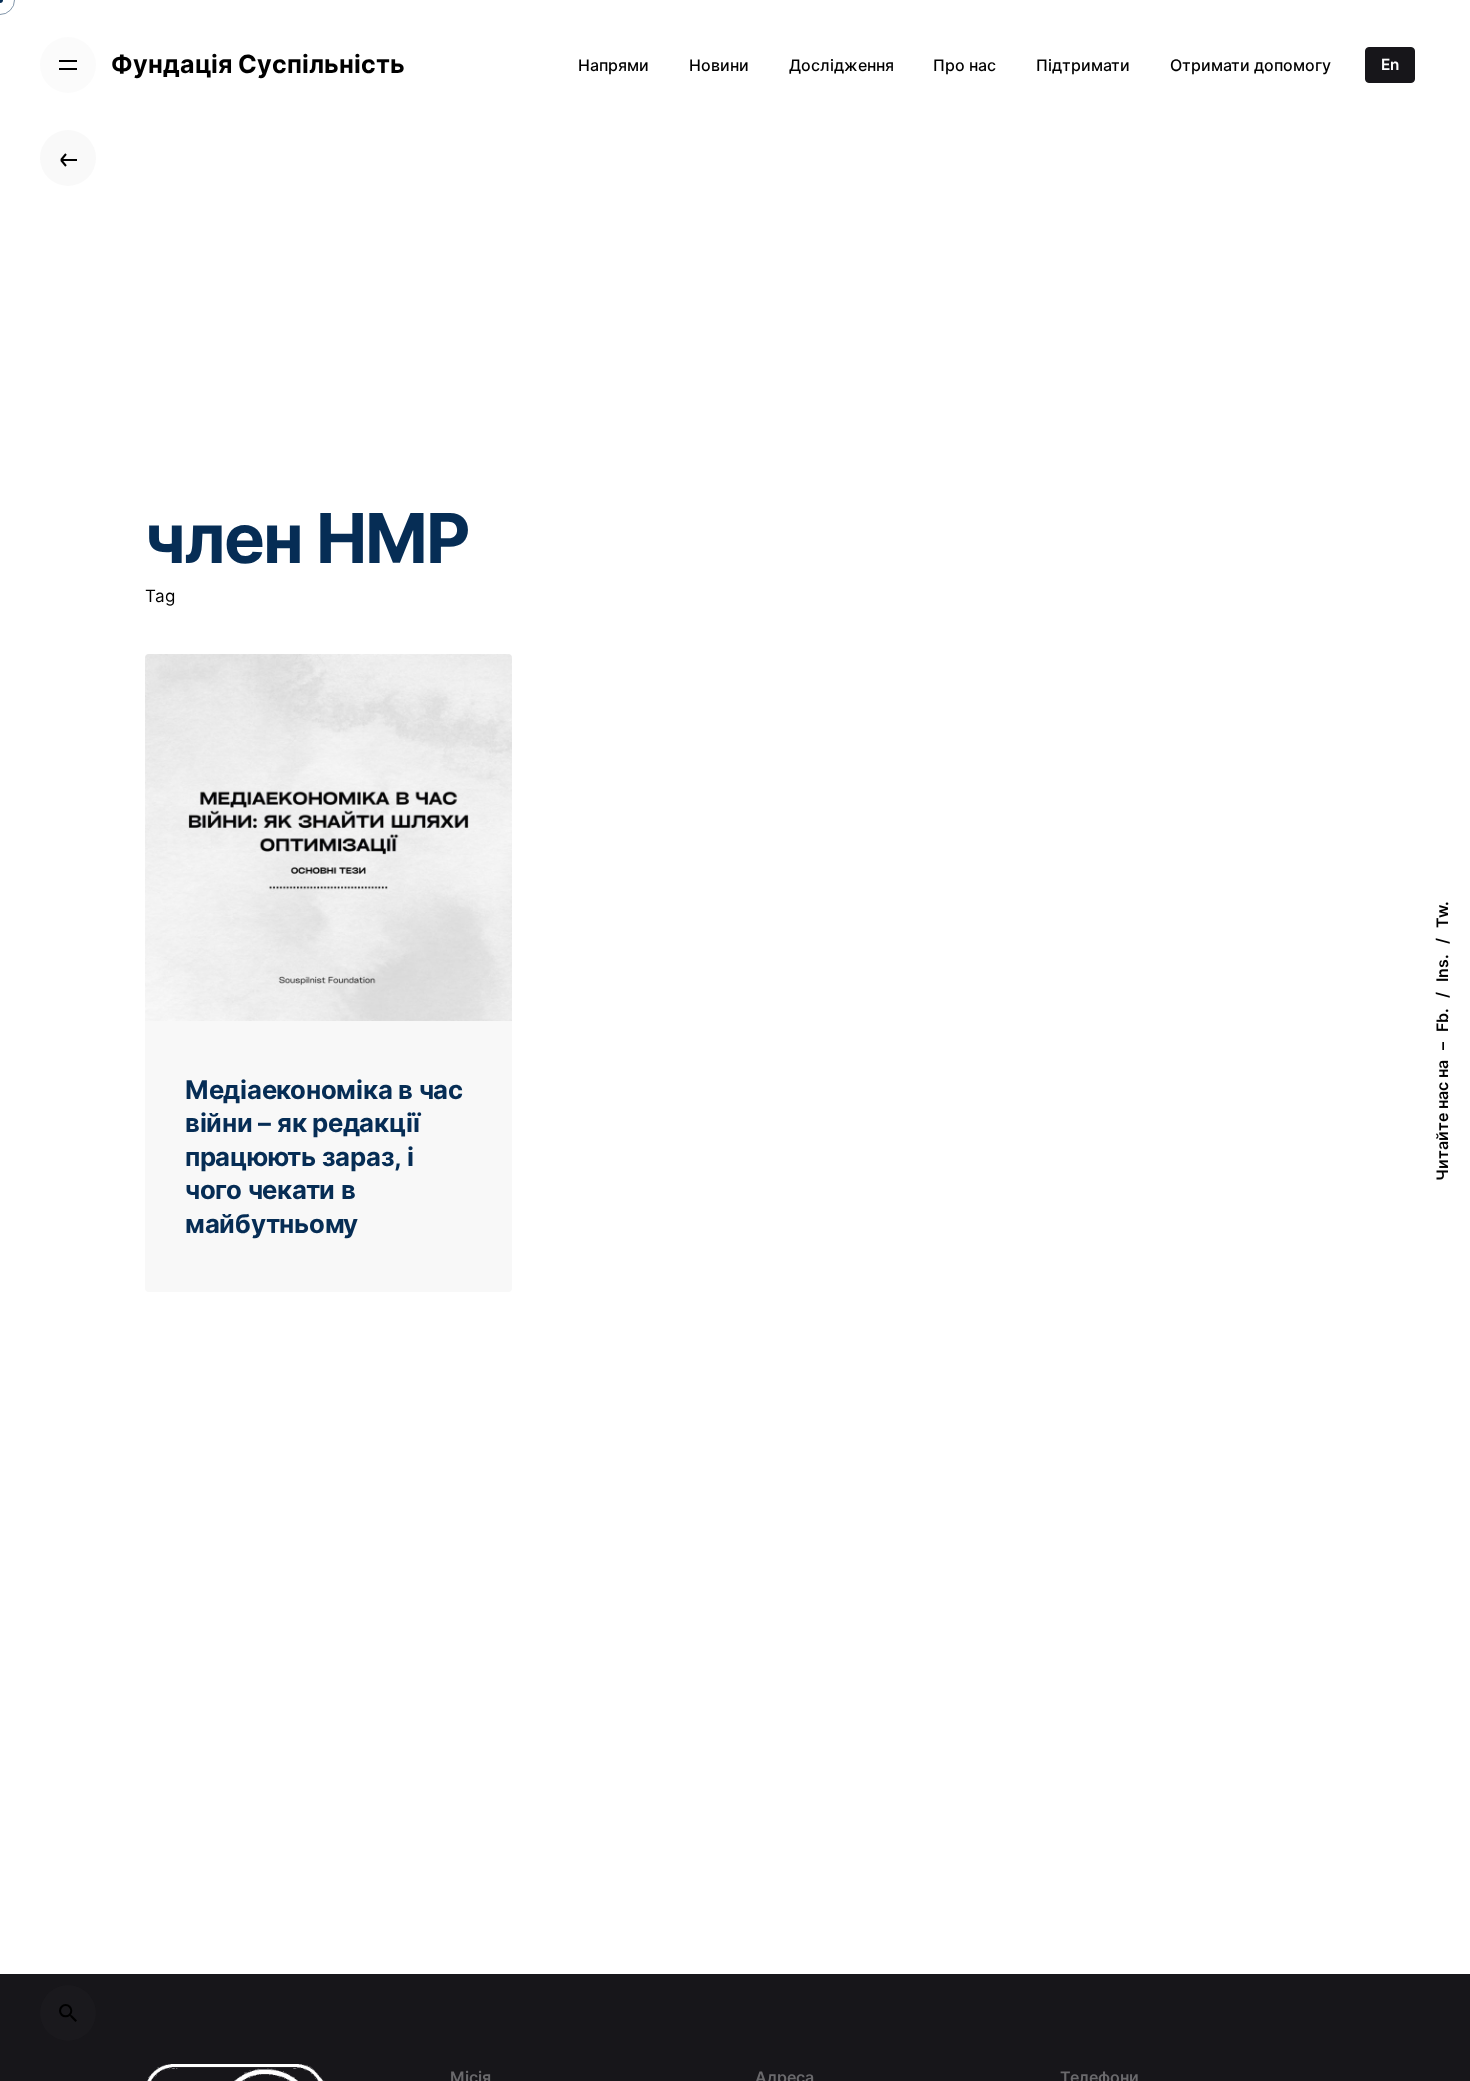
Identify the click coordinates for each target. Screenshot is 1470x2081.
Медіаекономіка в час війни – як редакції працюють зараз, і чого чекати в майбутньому (324, 1156)
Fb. (1442, 1020)
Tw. (1442, 914)
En (1390, 64)
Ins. (1442, 968)
